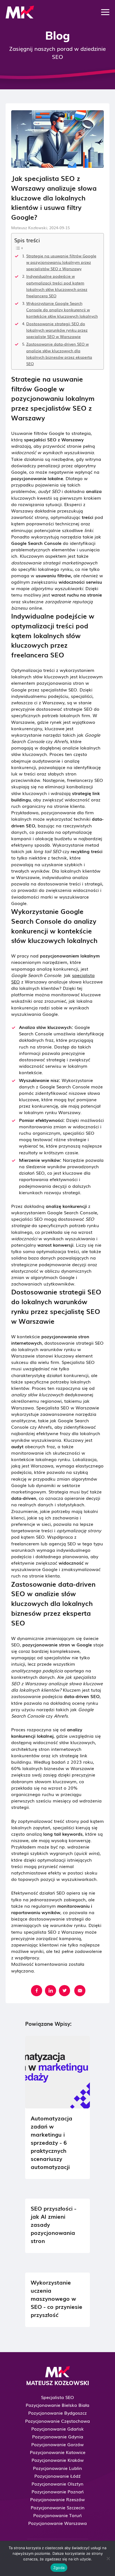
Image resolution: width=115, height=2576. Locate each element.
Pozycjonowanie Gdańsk (57, 2429)
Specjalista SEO (57, 2397)
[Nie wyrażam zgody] (108, 2558)
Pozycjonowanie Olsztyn (57, 2484)
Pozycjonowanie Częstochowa (57, 2421)
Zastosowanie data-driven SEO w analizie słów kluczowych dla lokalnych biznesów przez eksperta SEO (59, 353)
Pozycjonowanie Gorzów (57, 2444)
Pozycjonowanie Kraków (58, 2460)
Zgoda (59, 2568)
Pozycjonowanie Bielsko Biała (57, 2405)
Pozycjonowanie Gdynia (58, 2436)
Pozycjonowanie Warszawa (57, 2523)
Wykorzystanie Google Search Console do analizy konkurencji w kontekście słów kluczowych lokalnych (62, 309)
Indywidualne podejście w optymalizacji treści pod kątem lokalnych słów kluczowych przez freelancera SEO (57, 286)
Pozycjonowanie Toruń (57, 2515)
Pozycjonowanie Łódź (57, 2476)
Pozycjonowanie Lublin (57, 2468)
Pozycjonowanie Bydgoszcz (57, 2413)
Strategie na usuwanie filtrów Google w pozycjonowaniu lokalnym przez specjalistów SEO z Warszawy (61, 262)
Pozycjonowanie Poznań (58, 2491)
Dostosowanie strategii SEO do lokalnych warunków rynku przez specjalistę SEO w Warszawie (57, 330)
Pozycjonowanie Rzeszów (57, 2499)
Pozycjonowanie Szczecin (58, 2507)
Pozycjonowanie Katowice (58, 2452)
